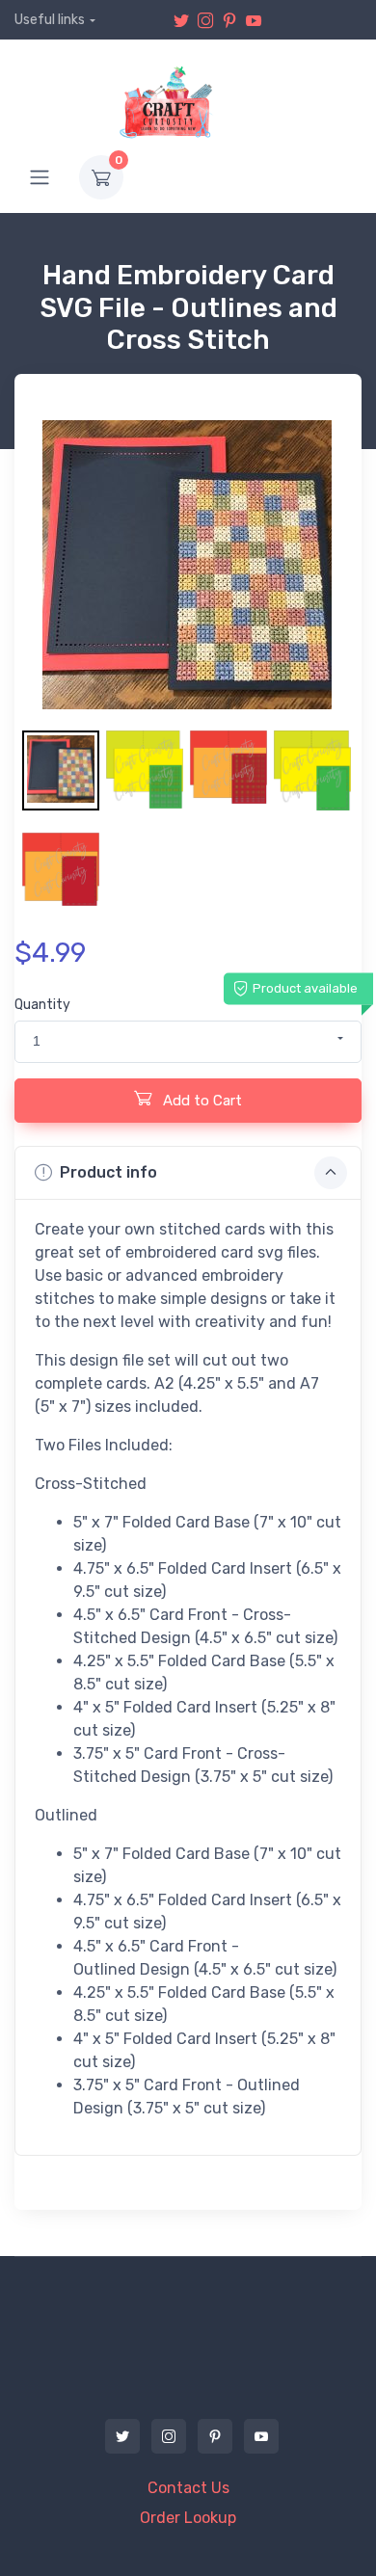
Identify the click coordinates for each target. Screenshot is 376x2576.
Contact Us (188, 2488)
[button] (188, 1042)
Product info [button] (108, 1172)
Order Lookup (188, 2518)
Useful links (50, 20)
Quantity (42, 1005)
